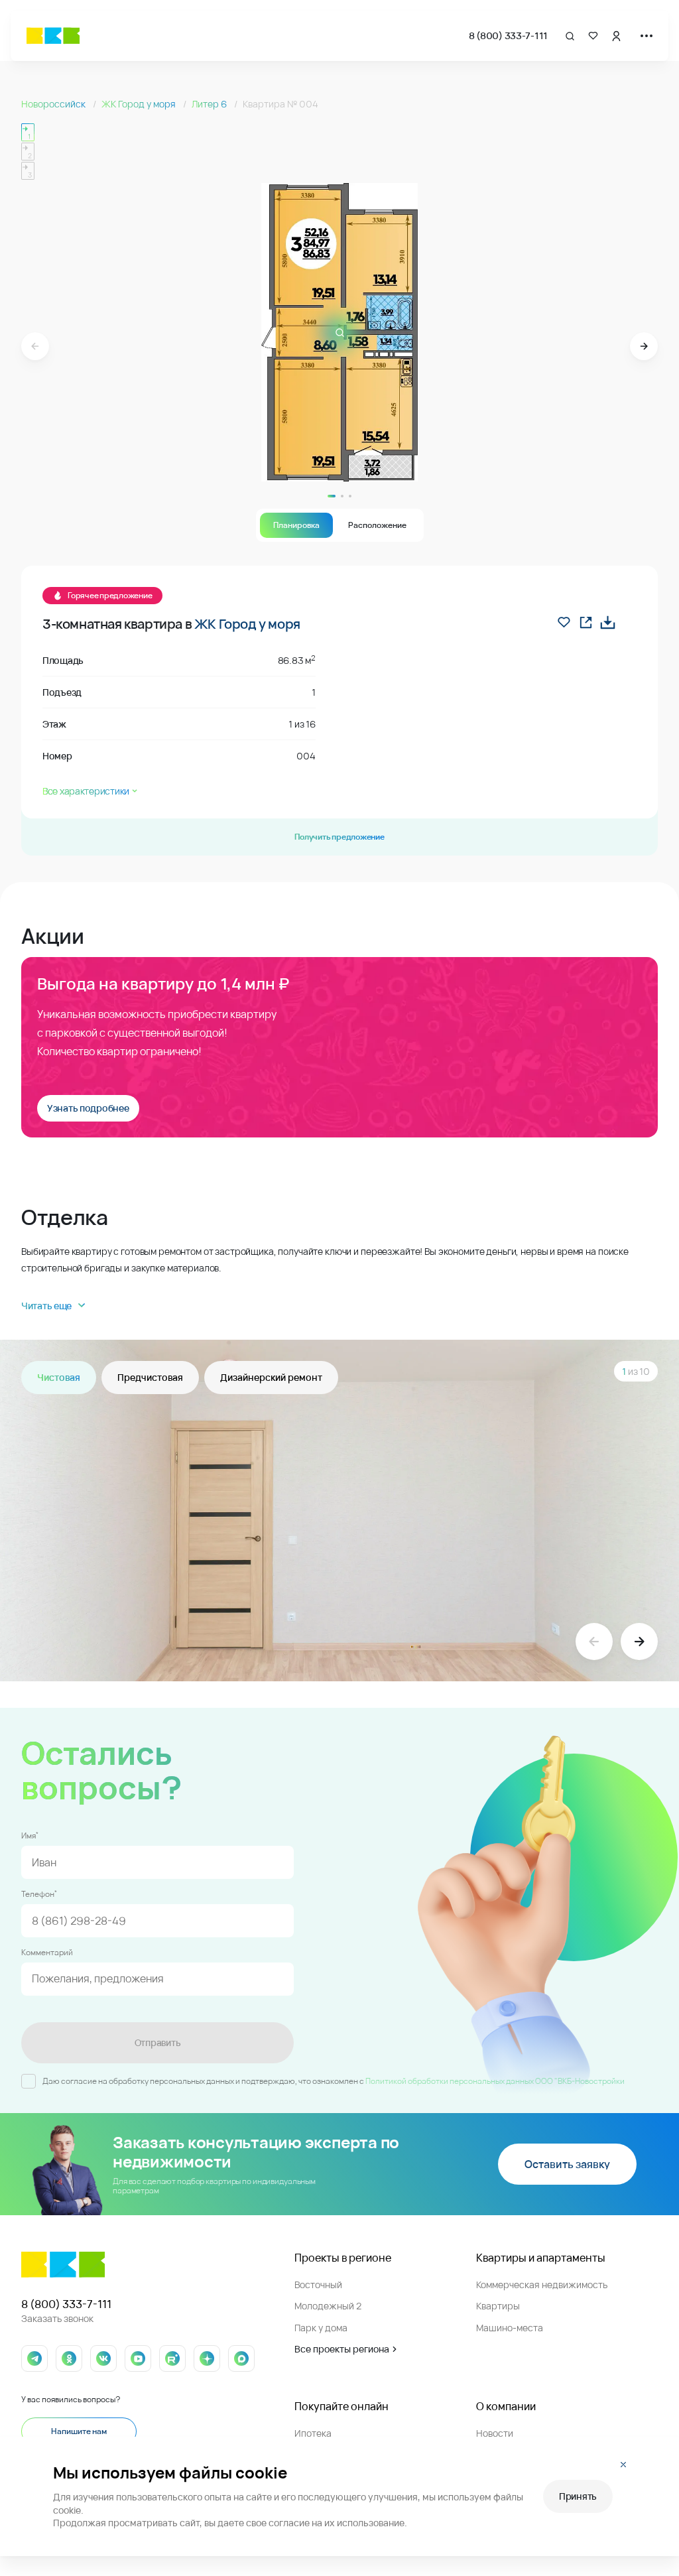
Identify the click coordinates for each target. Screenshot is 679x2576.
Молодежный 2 (328, 2306)
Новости (495, 2433)
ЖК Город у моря (140, 104)
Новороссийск (54, 104)
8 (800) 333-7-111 (508, 35)
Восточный (318, 2285)
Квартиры (498, 2306)
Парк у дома (321, 2328)
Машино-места (510, 2328)
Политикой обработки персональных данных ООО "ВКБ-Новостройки (495, 2081)
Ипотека (313, 2433)
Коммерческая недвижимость (542, 2285)
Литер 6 (210, 104)
